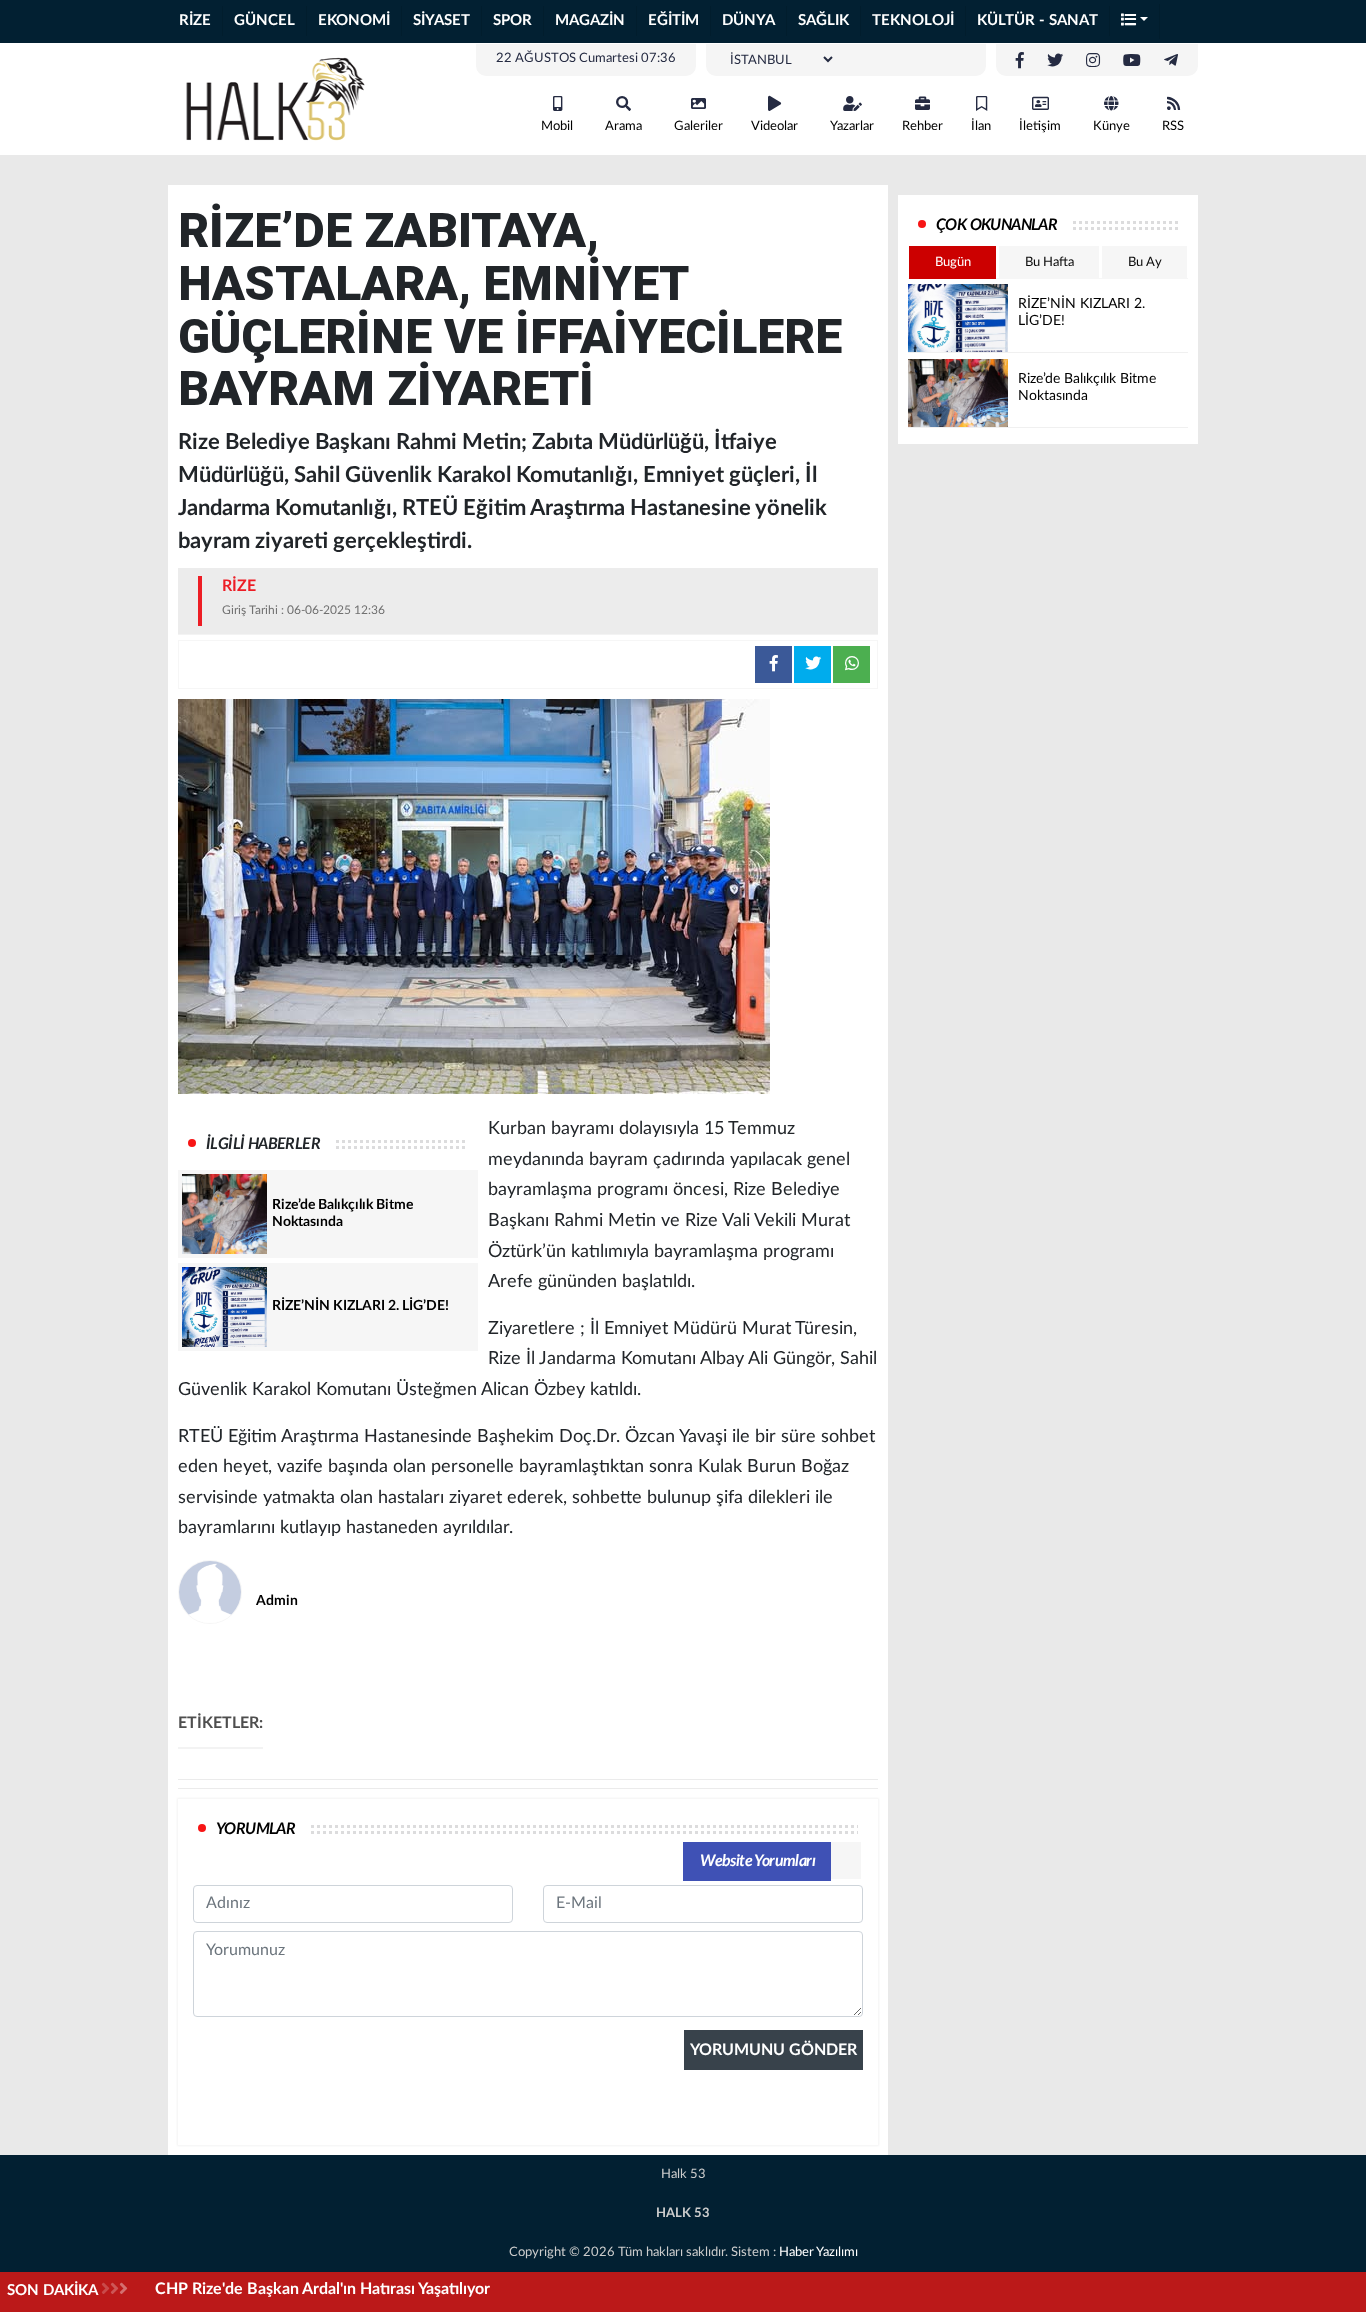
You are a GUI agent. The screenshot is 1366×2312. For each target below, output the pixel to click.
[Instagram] (1093, 61)
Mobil (557, 126)
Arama (623, 126)
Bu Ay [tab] (1145, 262)
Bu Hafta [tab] (1049, 262)
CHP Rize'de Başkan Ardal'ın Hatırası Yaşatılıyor (322, 2289)
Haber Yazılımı (818, 2252)
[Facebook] (1020, 61)
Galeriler (698, 126)
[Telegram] (1171, 61)
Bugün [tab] (953, 262)
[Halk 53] (283, 98)
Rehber (922, 126)
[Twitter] (1055, 61)
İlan (981, 126)
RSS (1173, 126)
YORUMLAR (255, 1829)
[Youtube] (1132, 61)
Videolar (774, 126)
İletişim (1040, 126)
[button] (1135, 21)
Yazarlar (852, 126)
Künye (1111, 126)
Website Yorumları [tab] (757, 1861)
